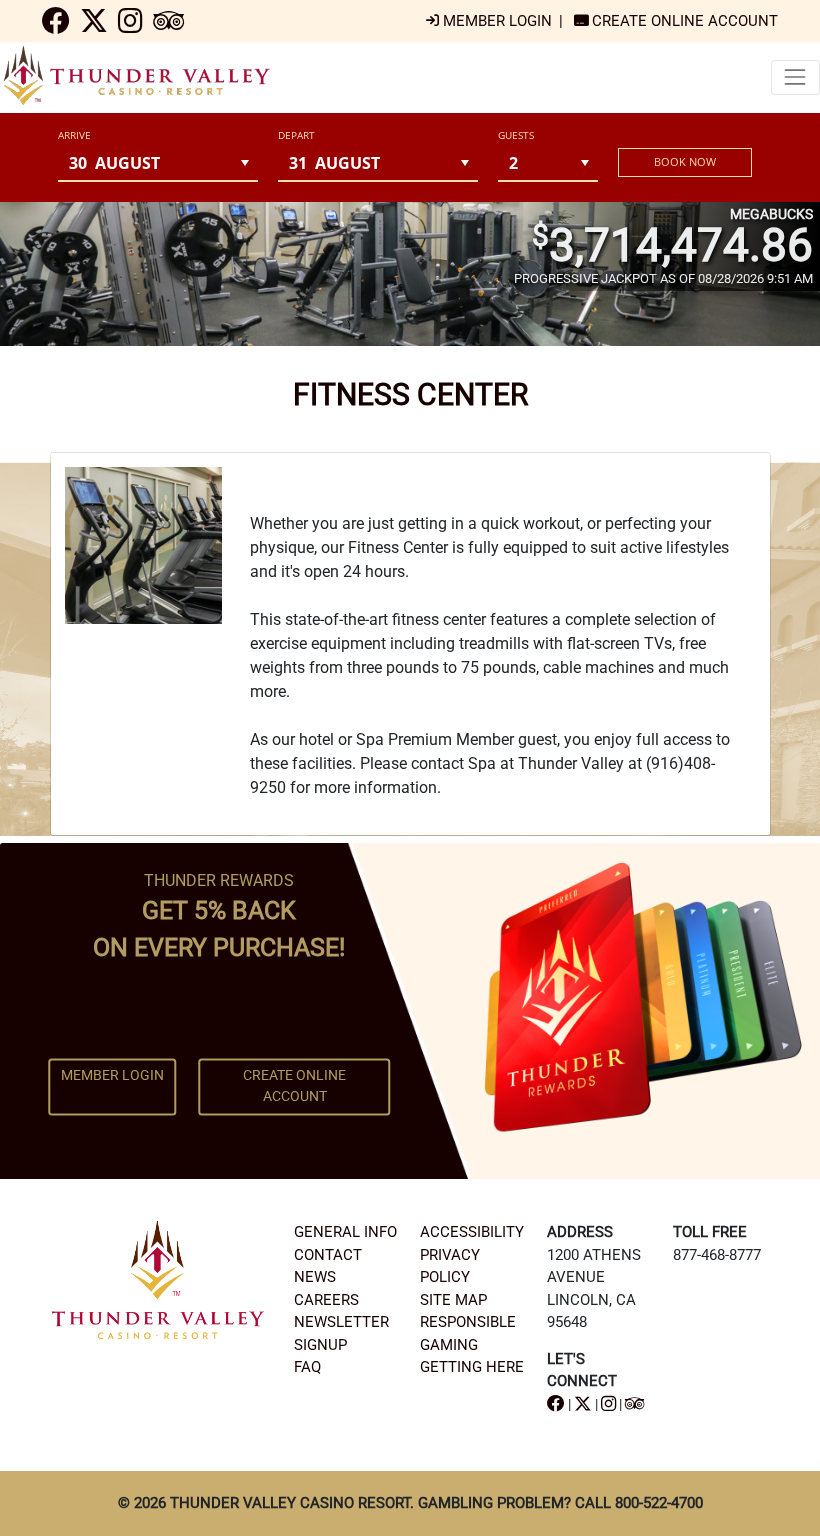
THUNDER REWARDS (219, 880)
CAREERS (326, 1300)
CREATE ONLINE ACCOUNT (294, 1086)
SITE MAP (453, 1300)
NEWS (315, 1277)
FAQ (307, 1367)
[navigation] (56, 26)
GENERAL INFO (345, 1232)
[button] (245, 162)
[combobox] (145, 162)
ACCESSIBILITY (472, 1232)
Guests (516, 135)
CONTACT (328, 1255)
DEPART (296, 135)
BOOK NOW (685, 161)
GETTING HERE (472, 1367)
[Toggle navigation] (795, 77)
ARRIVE (74, 135)
